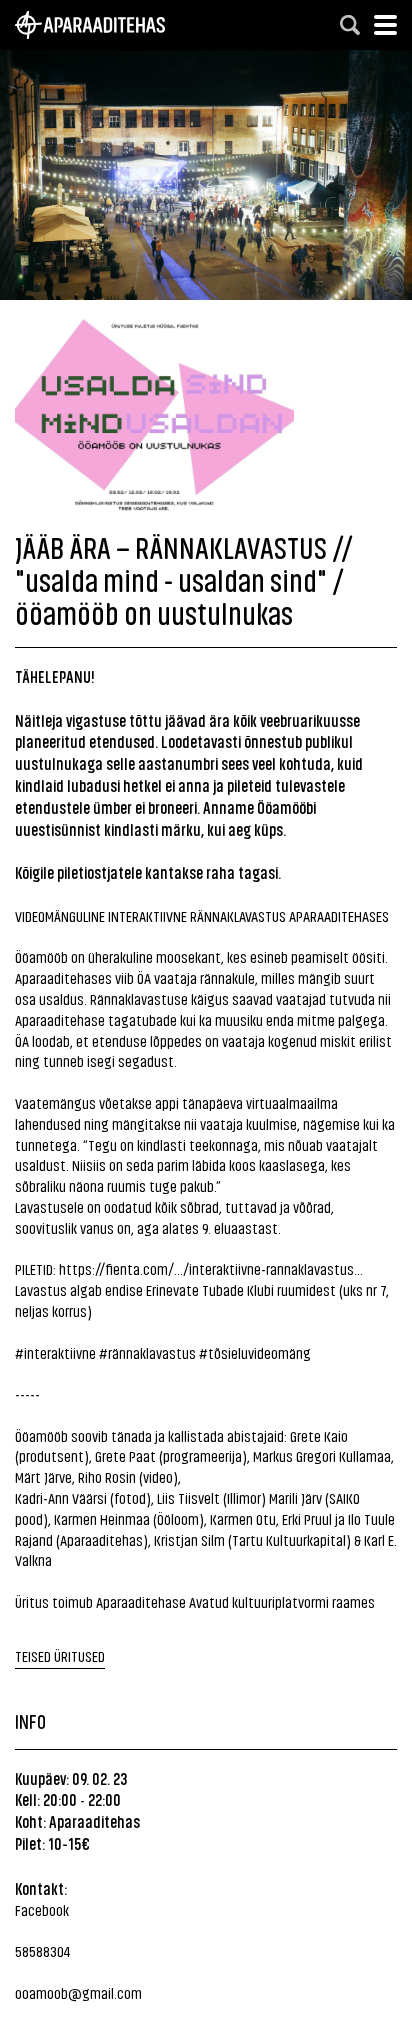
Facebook (42, 1909)
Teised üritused (60, 1655)
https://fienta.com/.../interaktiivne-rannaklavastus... (211, 1268)
